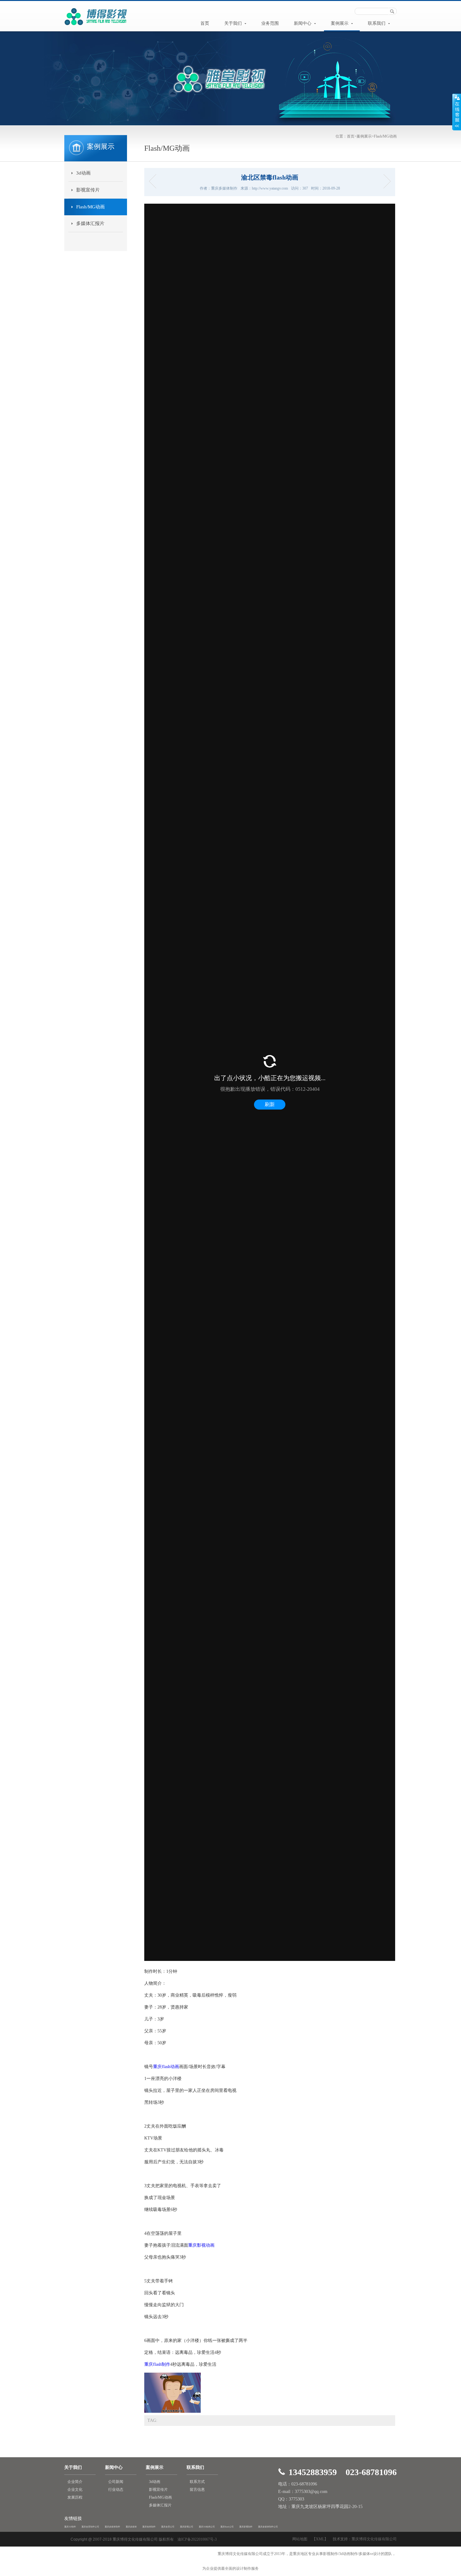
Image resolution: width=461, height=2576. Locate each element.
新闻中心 (303, 23)
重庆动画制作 (149, 2527)
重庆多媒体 (131, 2527)
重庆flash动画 (166, 2067)
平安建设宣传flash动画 (385, 181)
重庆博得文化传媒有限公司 (374, 2539)
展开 (457, 112)
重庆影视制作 (246, 2527)
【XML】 (320, 2539)
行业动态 (116, 2490)
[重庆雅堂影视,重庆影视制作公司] (96, 26)
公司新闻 (116, 2482)
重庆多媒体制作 (112, 2527)
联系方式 (197, 2482)
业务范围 (270, 23)
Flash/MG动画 (385, 136)
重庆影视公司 (187, 2527)
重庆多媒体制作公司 (268, 2527)
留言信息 (197, 2490)
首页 (205, 23)
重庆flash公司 (227, 2527)
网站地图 (300, 2539)
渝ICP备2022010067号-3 (197, 2539)
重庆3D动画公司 (207, 2527)
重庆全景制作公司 (90, 2527)
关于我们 (234, 23)
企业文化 (75, 2490)
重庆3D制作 (70, 2527)
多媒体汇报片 (90, 223)
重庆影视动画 (201, 2245)
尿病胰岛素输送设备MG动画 (154, 181)
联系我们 (377, 23)
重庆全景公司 (168, 2527)
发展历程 (75, 2497)
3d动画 (83, 173)
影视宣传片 (88, 190)
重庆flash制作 (157, 2364)
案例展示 (340, 23)
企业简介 (75, 2482)
